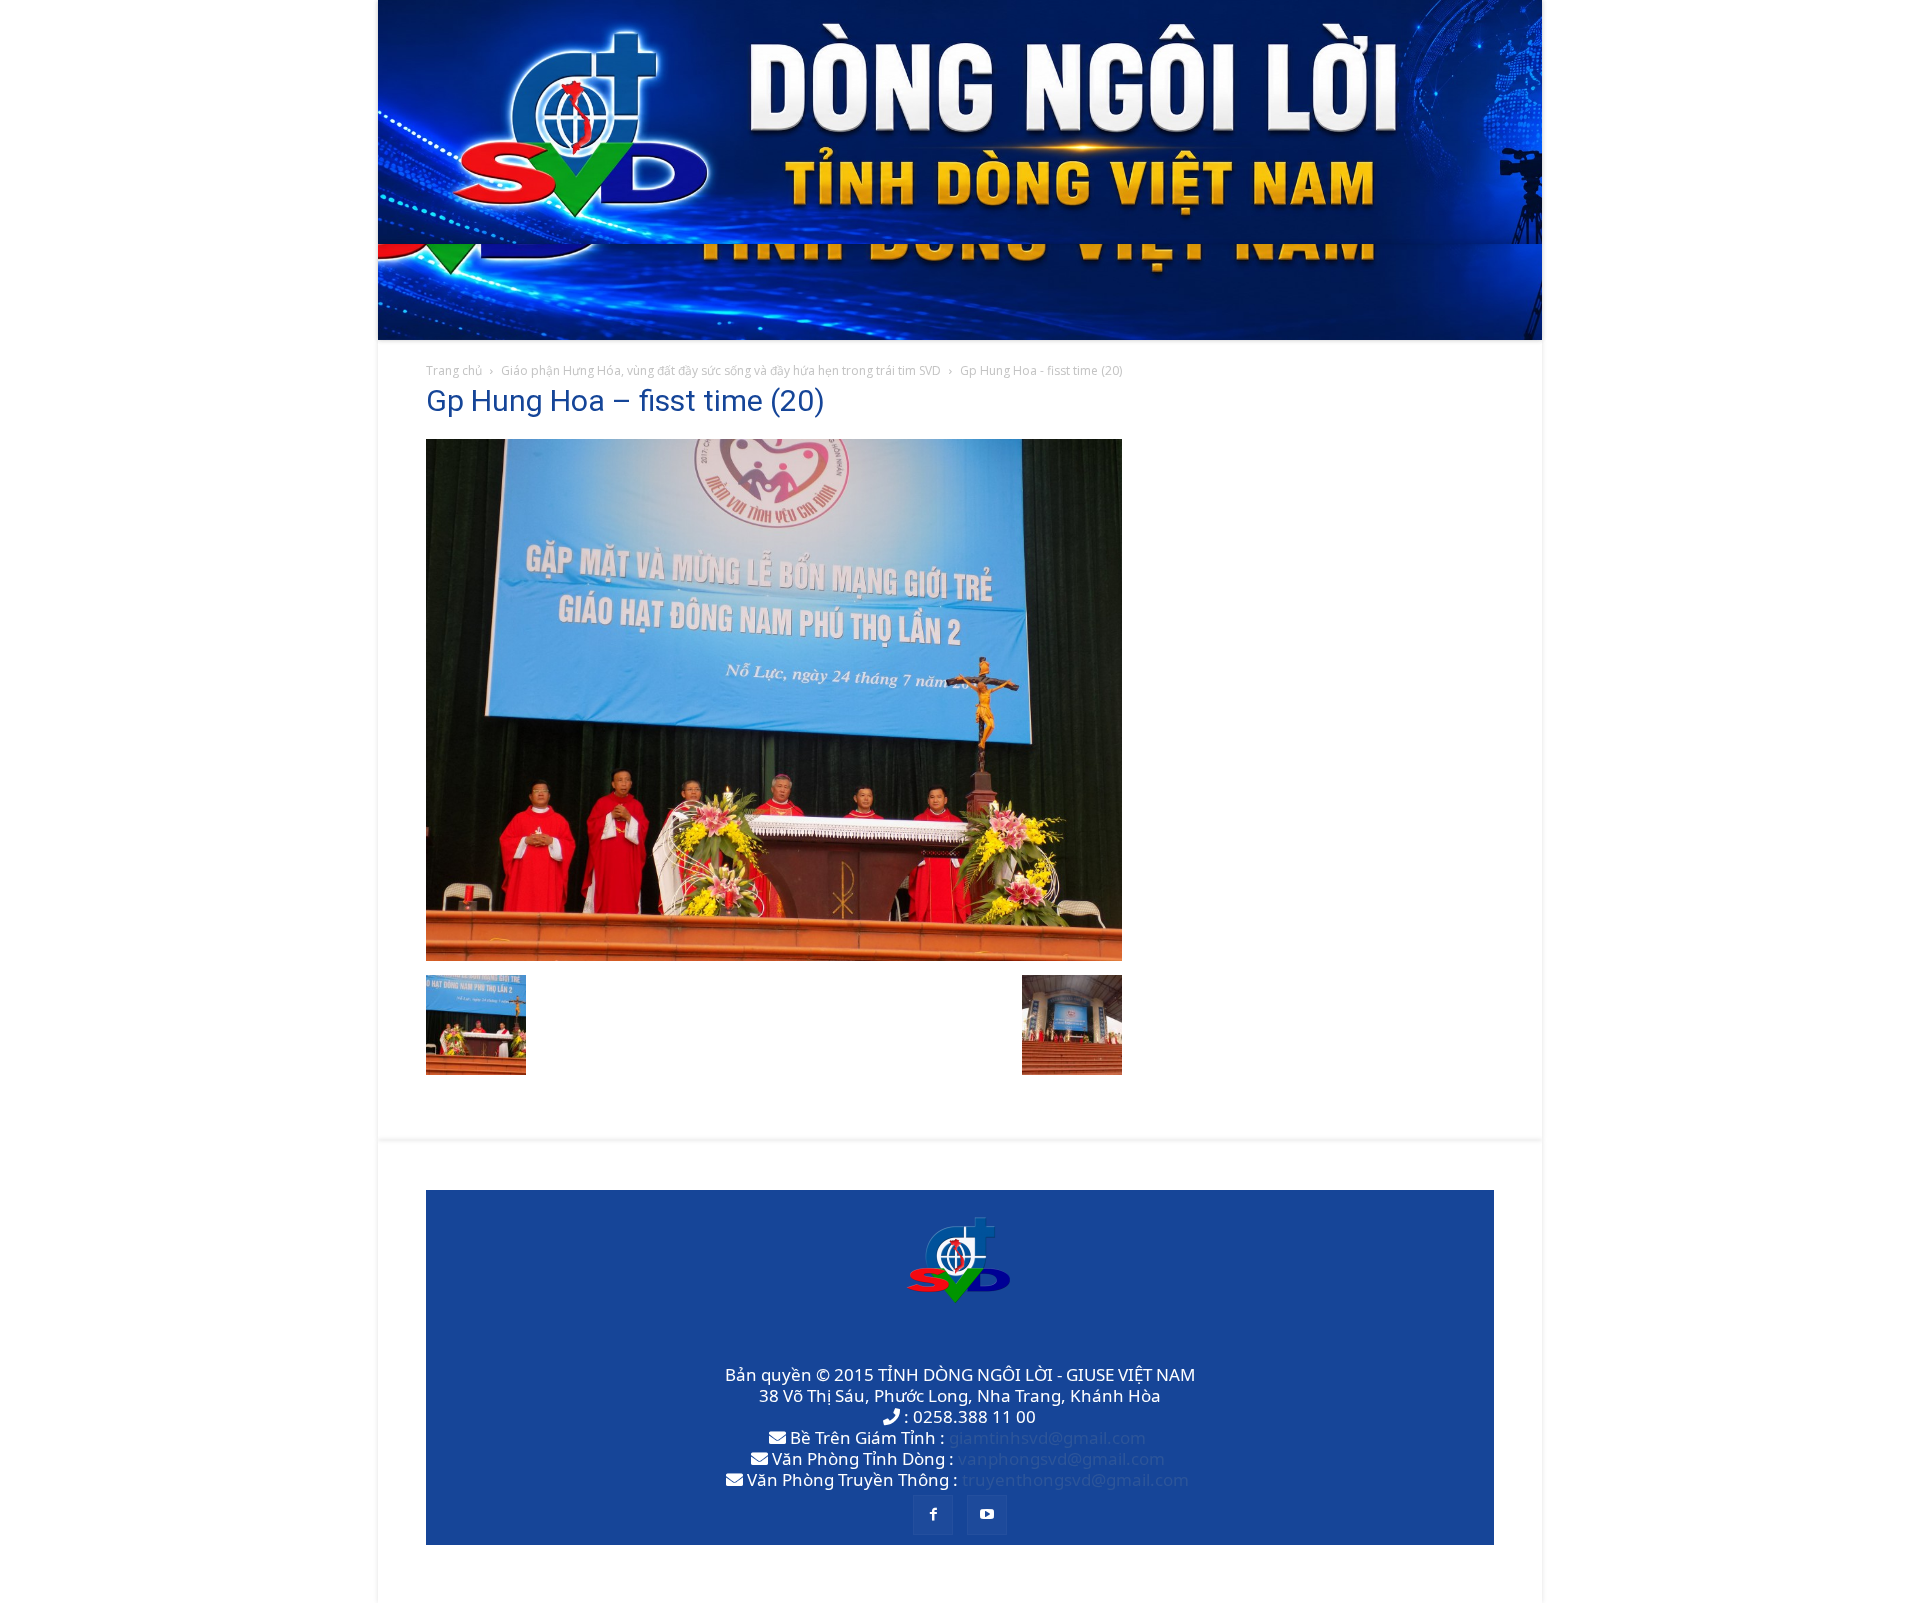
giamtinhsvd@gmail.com (1047, 1437)
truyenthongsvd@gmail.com (1075, 1479)
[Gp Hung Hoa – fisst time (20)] (774, 954)
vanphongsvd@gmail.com (1061, 1458)
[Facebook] (933, 1515)
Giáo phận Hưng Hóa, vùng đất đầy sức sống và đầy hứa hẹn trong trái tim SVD (721, 370)
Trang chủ (454, 370)
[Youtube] (987, 1515)
